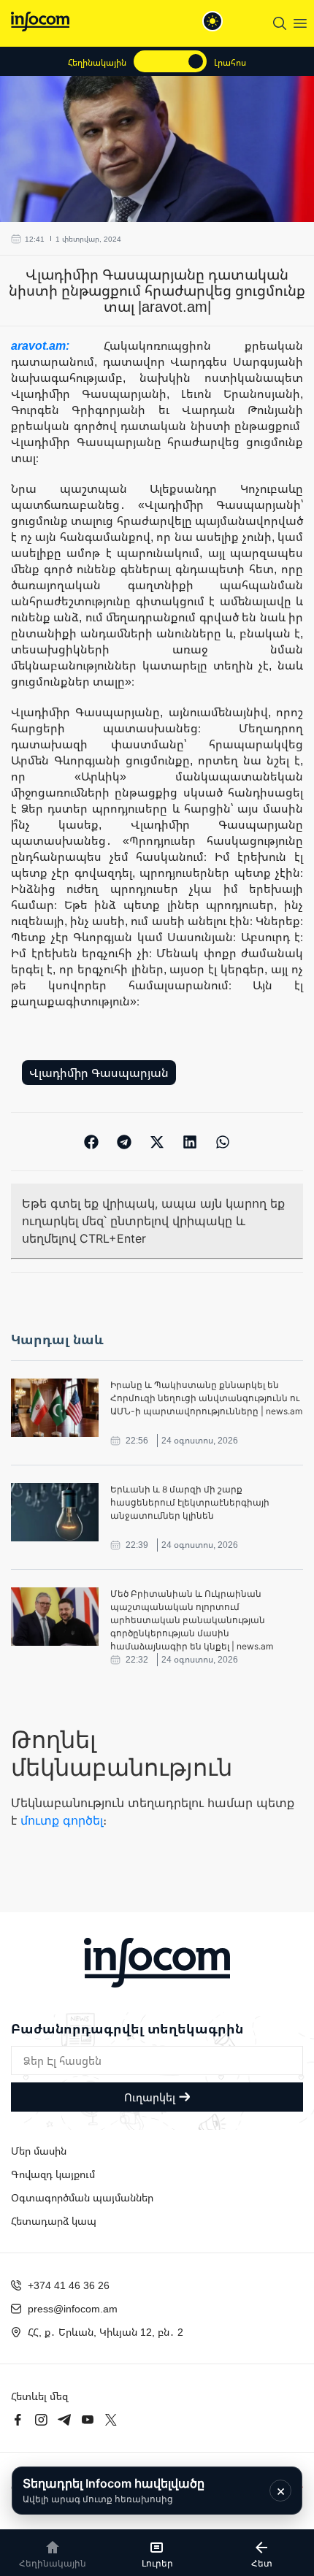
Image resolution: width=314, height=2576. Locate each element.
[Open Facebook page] (18, 2420)
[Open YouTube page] (88, 2420)
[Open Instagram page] (41, 2420)
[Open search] (280, 23)
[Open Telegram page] (64, 2420)
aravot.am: (57, 345)
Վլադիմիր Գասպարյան (99, 1073)
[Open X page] (111, 2420)
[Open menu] (300, 23)
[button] (92, 1142)
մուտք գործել (62, 1820)
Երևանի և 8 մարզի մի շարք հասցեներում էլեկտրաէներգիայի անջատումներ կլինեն (190, 1502)
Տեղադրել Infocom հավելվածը (114, 2490)
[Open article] (55, 1408)
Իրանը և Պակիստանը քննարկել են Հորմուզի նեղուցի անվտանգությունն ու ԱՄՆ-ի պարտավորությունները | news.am (206, 1398)
